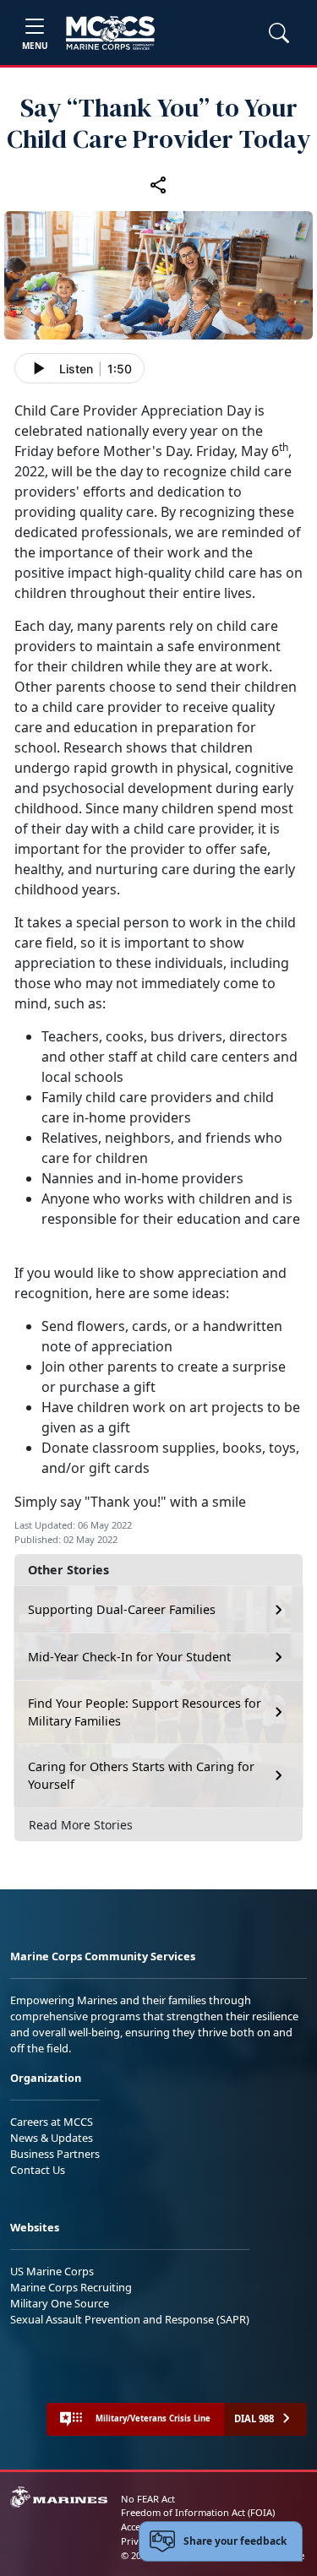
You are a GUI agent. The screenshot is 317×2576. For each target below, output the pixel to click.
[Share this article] (159, 185)
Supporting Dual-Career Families (122, 1609)
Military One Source (60, 2303)
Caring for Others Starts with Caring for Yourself (141, 1776)
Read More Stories (81, 1825)
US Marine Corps (52, 2271)
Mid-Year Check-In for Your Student (129, 1657)
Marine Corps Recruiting (71, 2287)
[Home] (110, 33)
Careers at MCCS (52, 2122)
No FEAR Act (148, 2499)
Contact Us (38, 2170)
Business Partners (55, 2154)
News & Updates (52, 2138)
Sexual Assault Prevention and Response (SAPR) (130, 2319)
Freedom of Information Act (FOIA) (198, 2512)
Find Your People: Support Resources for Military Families (145, 1712)
